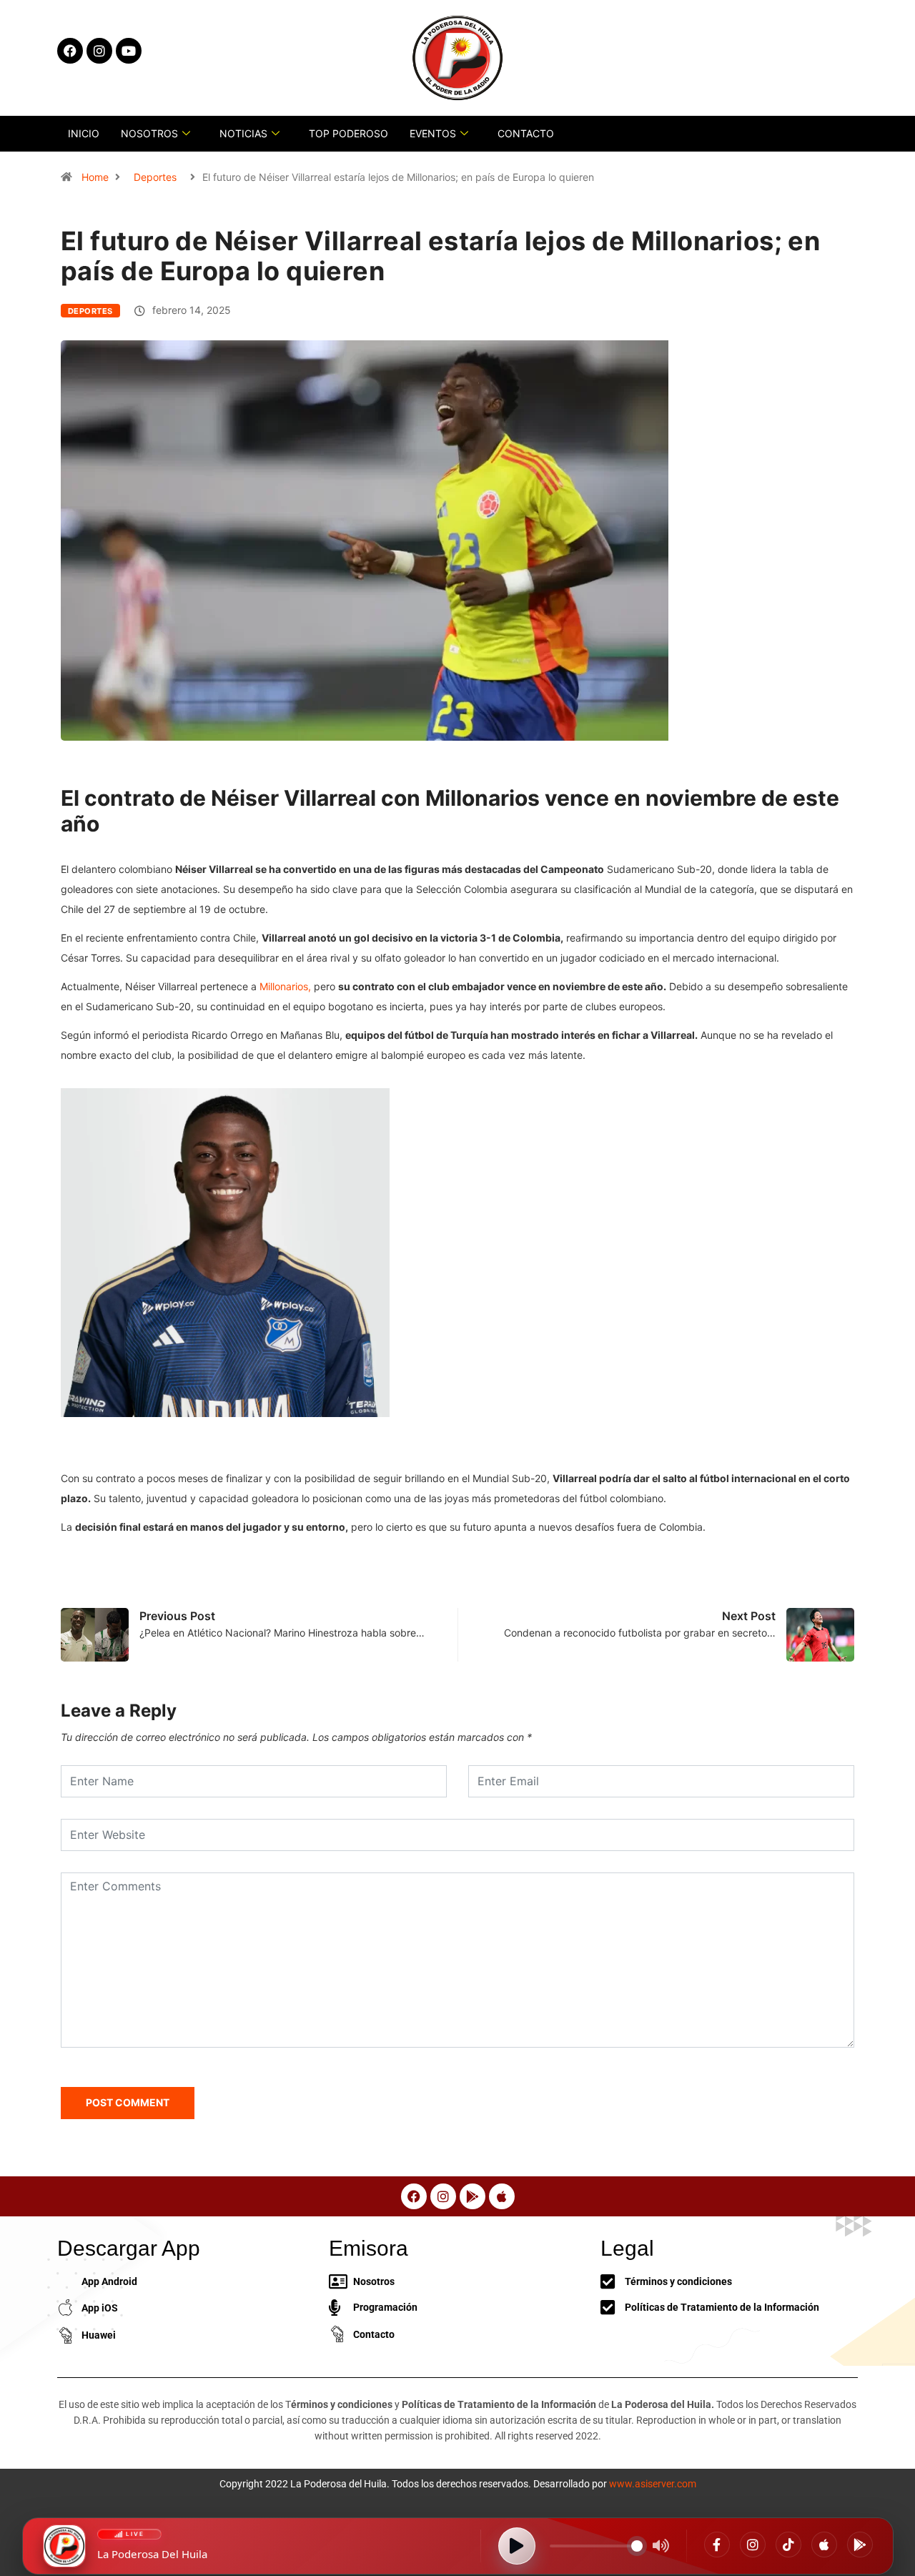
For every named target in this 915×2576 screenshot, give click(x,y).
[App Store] (824, 2545)
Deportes (155, 177)
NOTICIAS (243, 133)
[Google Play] (860, 2545)
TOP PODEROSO (348, 133)
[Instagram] (753, 2545)
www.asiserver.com (653, 2484)
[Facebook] (717, 2545)
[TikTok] (788, 2545)
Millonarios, (287, 986)
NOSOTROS (149, 133)
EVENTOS (433, 133)
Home (95, 177)
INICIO (84, 133)
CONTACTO (526, 133)
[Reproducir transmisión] (517, 2546)
